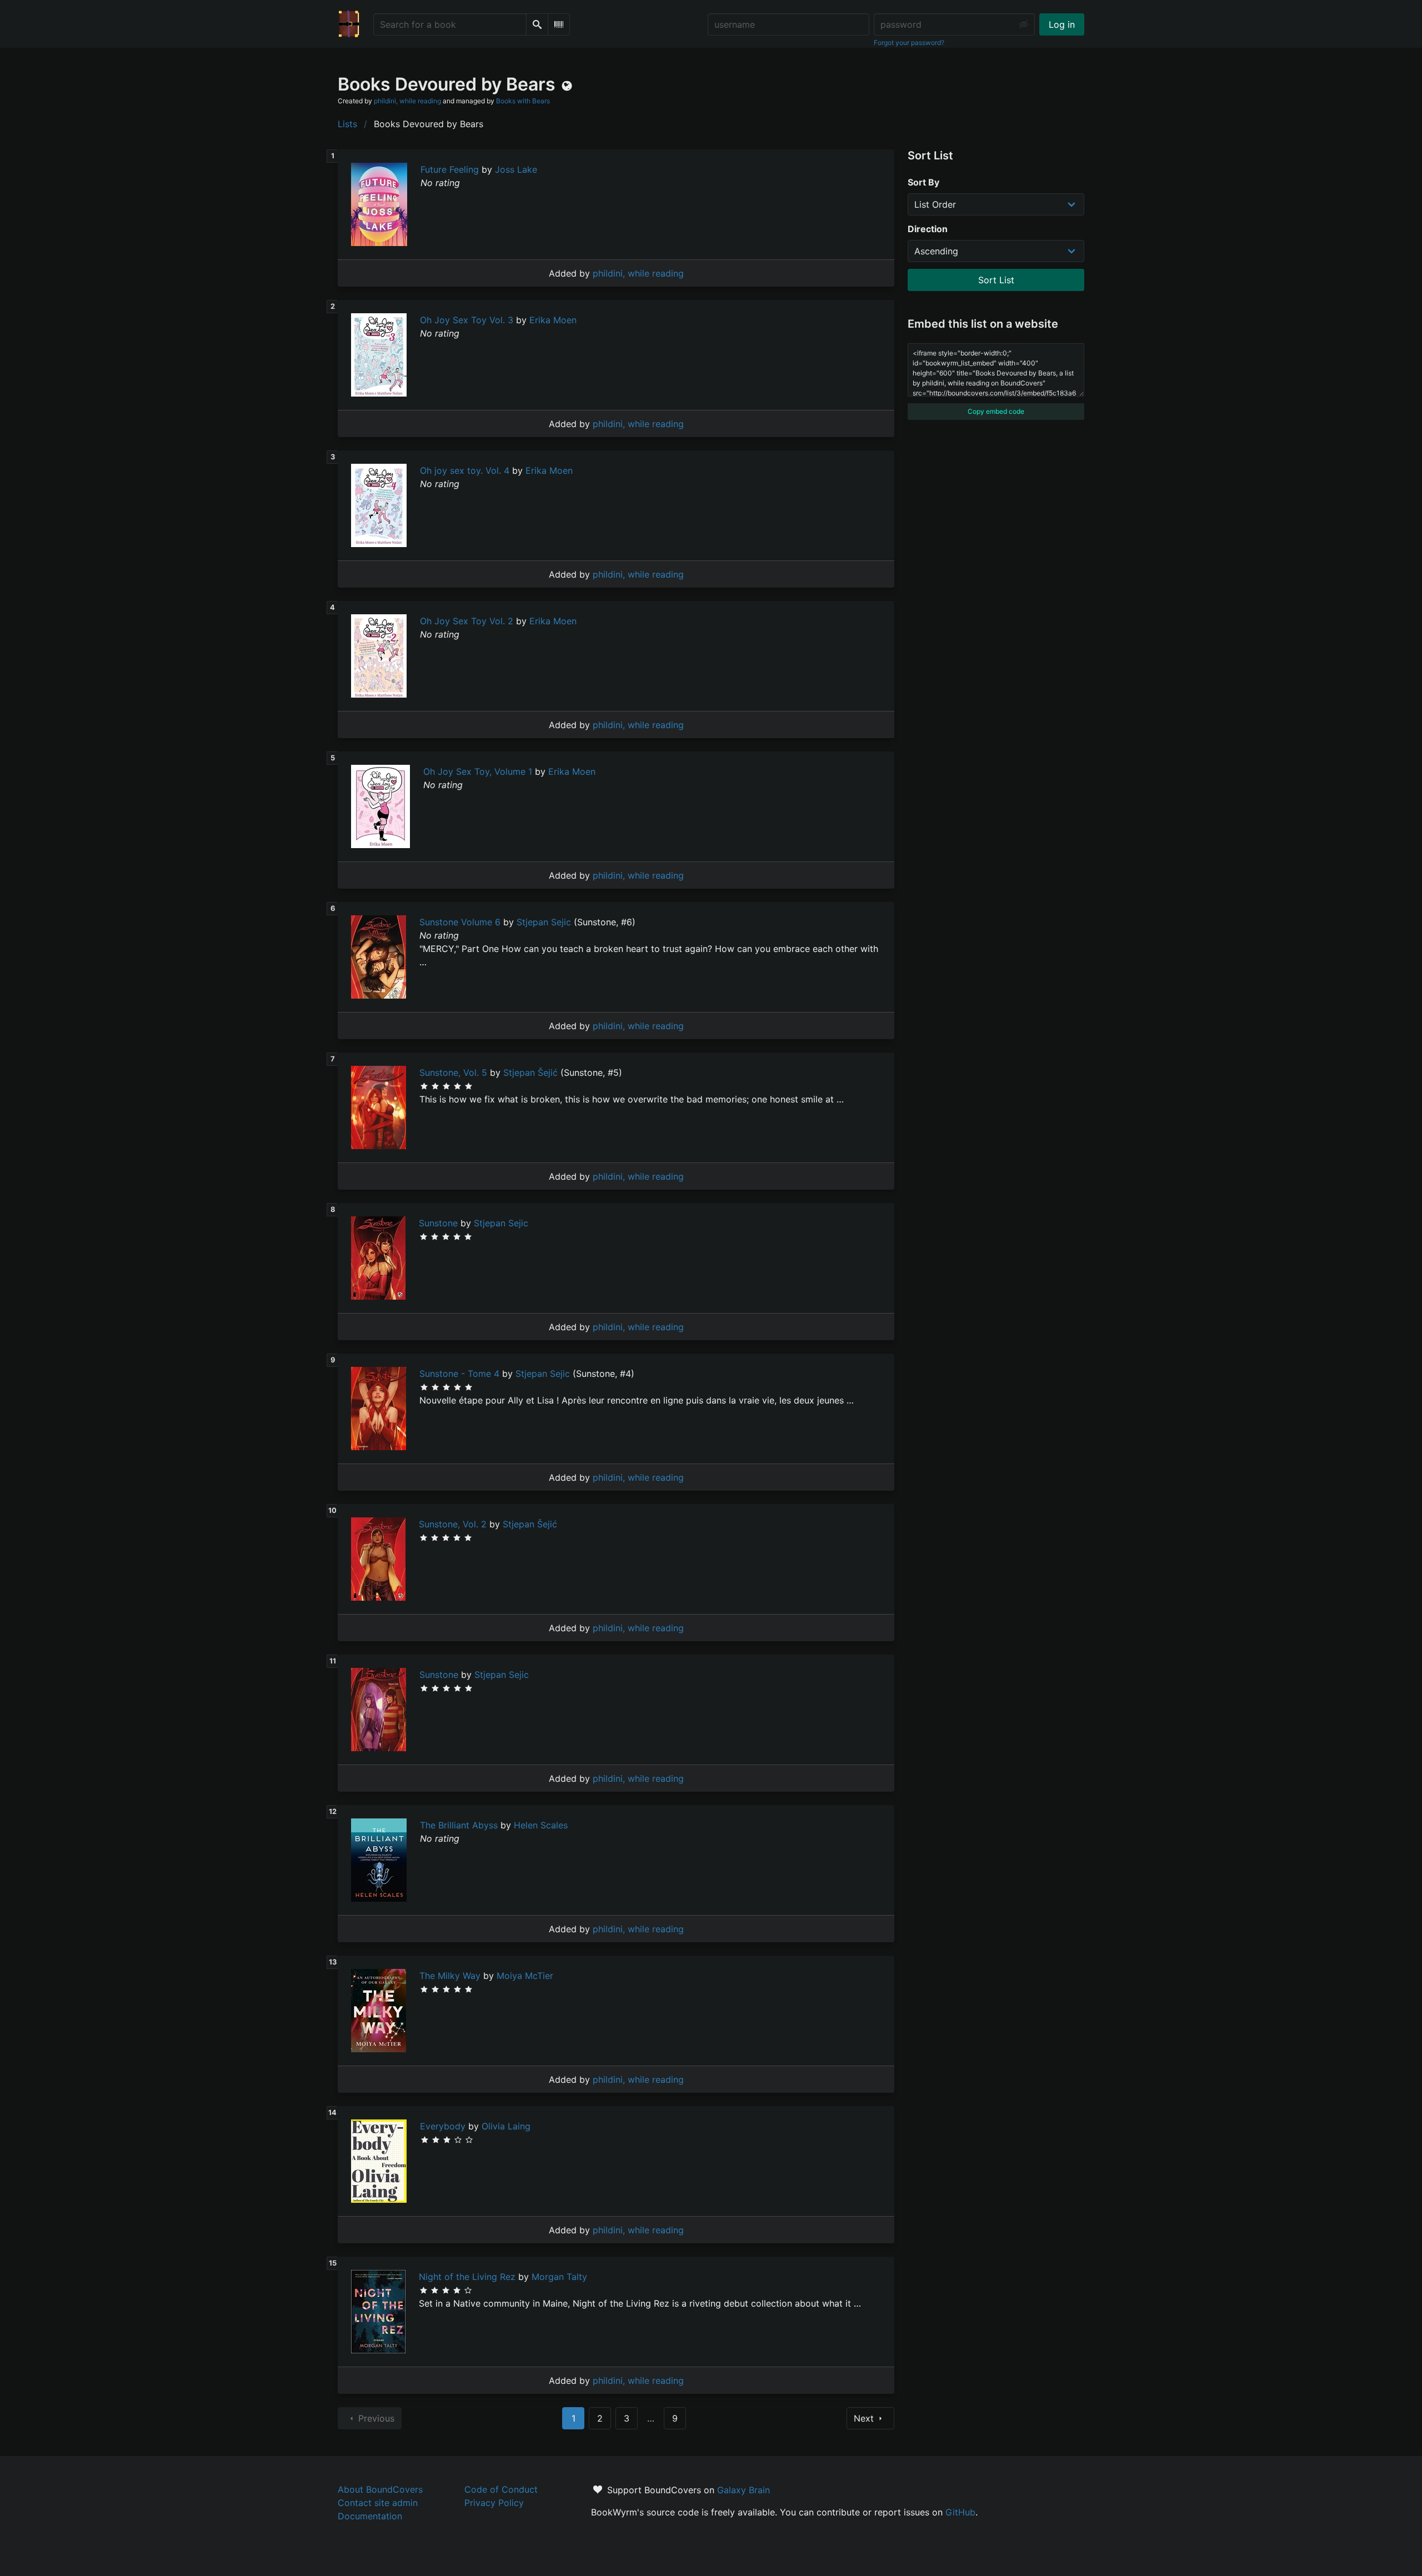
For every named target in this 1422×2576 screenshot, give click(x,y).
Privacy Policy (494, 2503)
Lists (347, 124)
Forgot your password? (909, 42)
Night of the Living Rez (467, 2277)
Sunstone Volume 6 (460, 922)
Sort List (996, 280)
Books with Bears (523, 101)
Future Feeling (450, 169)
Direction (928, 229)
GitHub (960, 2512)
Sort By (923, 182)
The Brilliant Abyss (459, 1825)
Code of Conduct (501, 2489)
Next (864, 2418)
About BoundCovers (380, 2489)
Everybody (443, 2126)
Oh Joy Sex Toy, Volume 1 (478, 771)
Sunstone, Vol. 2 (453, 1524)
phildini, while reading (407, 101)
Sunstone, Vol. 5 (453, 1073)
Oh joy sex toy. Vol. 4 (465, 470)
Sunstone (438, 1223)
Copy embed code (996, 411)
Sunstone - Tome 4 (459, 1374)
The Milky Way (450, 1976)
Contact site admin (378, 2503)
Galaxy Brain (743, 2490)
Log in (1062, 24)
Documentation (370, 2516)
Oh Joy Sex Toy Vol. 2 (467, 621)
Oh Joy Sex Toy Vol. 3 (467, 320)
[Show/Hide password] (1024, 24)
